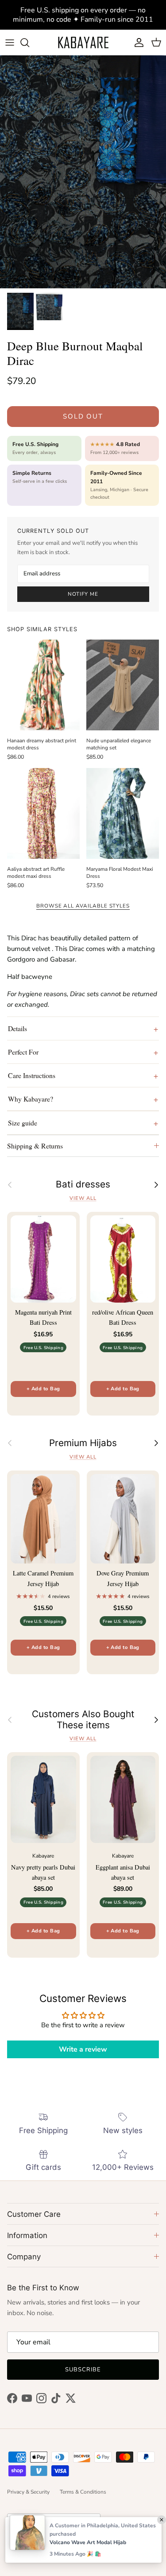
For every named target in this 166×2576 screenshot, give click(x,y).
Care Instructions (32, 1075)
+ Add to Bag (43, 1389)
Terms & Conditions (83, 2492)
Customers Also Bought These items (83, 1720)
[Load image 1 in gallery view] (83, 172)
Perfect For (23, 1052)
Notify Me (83, 594)
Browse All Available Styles (83, 906)
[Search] (29, 43)
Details (17, 1028)
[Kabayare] (83, 42)
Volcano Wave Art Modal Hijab (88, 2542)
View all (83, 1198)
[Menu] (10, 43)
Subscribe (83, 2370)
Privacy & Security (28, 2492)
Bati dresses (83, 1184)
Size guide (23, 1123)
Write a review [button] (83, 2049)
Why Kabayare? (31, 1099)
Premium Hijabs (83, 1443)
